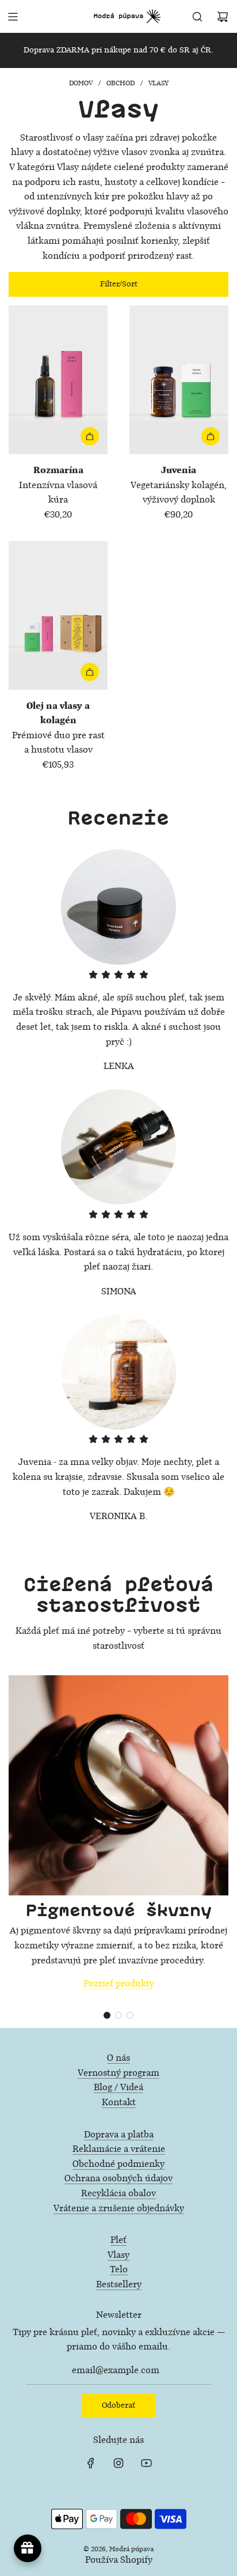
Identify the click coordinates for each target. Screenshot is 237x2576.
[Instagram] (118, 2463)
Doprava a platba (119, 2135)
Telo (119, 2270)
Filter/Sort (119, 284)
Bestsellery (119, 2285)
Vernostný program (118, 2073)
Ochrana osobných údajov (118, 2179)
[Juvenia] (179, 380)
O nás (118, 2058)
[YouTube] (146, 2463)
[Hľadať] (197, 17)
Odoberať (118, 2405)
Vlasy (118, 2255)
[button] (107, 2015)
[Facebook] (91, 2463)
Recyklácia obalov (118, 2194)
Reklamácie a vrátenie (119, 2149)
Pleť (118, 2240)
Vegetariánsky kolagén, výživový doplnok (179, 485)
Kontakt (119, 2103)
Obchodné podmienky (118, 2164)
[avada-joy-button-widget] (28, 2548)
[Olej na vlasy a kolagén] (58, 615)
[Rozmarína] (58, 380)
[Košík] (223, 17)
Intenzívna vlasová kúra (58, 485)
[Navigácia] (13, 17)
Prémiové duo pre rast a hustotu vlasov (58, 728)
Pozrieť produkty (119, 1984)
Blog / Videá (118, 2088)
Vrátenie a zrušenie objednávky (119, 2209)
